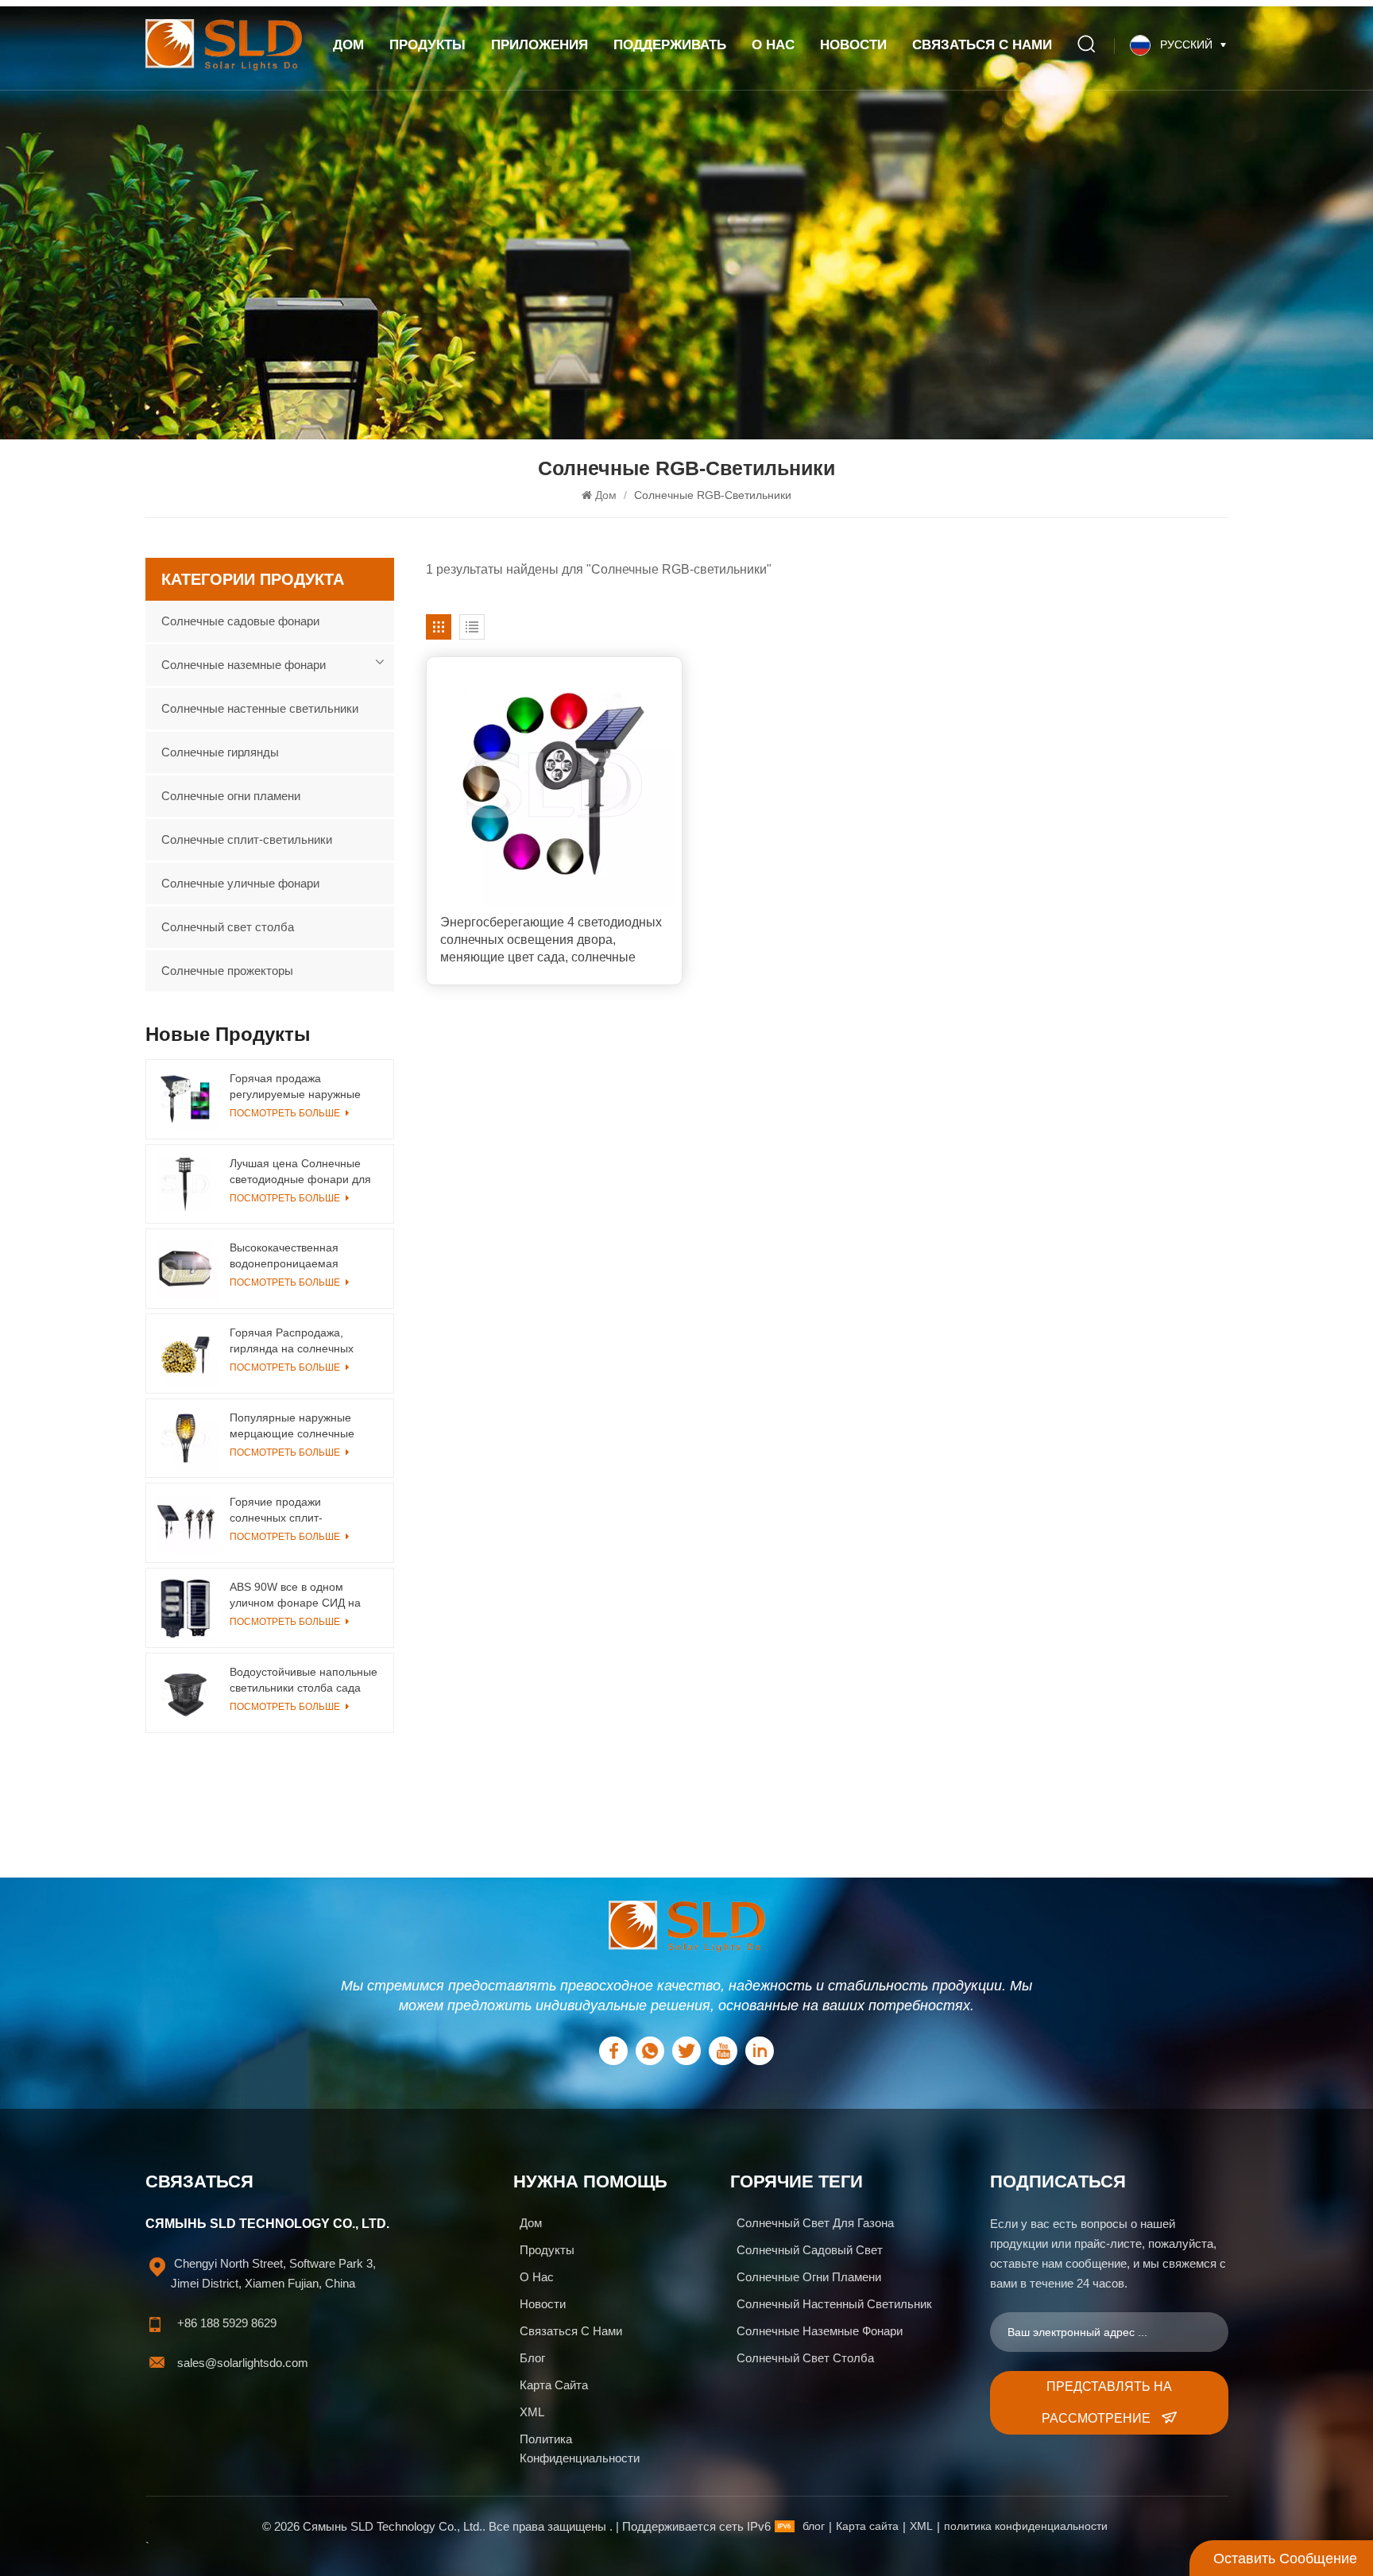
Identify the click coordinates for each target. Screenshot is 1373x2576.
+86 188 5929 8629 (227, 2323)
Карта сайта (554, 2385)
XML (532, 2412)
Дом (348, 45)
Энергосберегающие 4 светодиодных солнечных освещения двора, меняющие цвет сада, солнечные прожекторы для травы (551, 941)
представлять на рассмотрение (1107, 2402)
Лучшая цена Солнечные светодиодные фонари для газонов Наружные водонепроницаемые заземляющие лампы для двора (300, 1172)
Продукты (427, 45)
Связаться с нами (982, 45)
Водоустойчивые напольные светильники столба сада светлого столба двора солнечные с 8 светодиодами (304, 1681)
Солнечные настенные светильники (260, 708)
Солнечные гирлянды (220, 752)
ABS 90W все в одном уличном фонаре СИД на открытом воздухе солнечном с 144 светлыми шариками (301, 1595)
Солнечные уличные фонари (240, 883)
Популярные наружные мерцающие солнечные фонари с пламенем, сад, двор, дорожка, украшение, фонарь (300, 1426)
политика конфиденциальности (580, 2448)
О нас (773, 45)
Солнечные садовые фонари (240, 621)
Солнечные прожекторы (227, 971)
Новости (853, 45)
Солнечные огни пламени (231, 796)
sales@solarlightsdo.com (243, 2363)
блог (814, 2526)
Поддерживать (670, 45)
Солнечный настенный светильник (834, 2304)
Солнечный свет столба (228, 927)
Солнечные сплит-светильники (247, 839)
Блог (532, 2358)
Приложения (540, 45)
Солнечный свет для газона (815, 2223)
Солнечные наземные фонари (244, 665)
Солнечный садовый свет (810, 2250)
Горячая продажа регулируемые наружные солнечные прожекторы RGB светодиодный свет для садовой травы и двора (301, 1087)
